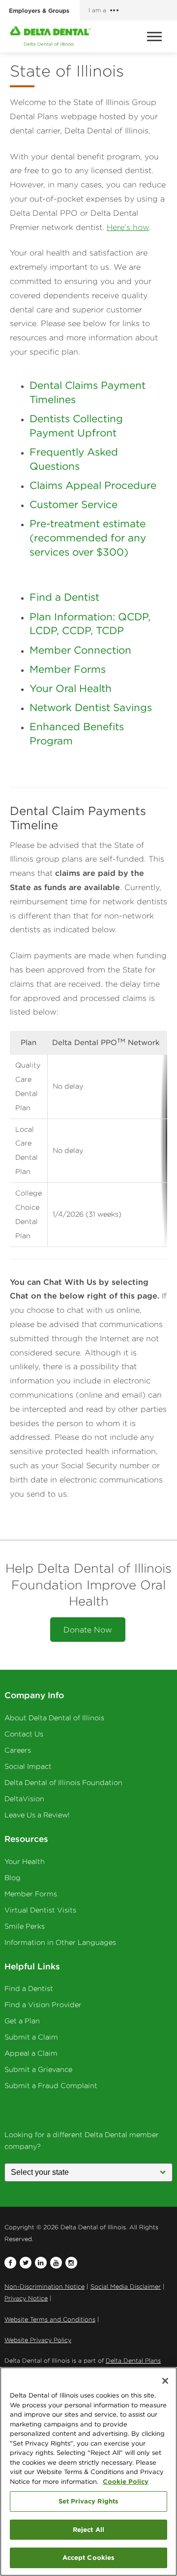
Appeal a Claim (31, 2053)
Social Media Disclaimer (126, 2286)
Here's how (128, 227)
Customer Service (74, 504)
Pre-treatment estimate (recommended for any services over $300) (88, 538)
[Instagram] (71, 2263)
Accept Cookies (89, 2557)
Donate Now (88, 1630)
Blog (13, 1878)
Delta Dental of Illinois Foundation (63, 1783)
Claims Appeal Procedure (93, 485)
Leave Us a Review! (37, 1815)
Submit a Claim (31, 2037)
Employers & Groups (39, 10)
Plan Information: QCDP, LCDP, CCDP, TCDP (90, 624)
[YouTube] (56, 2263)
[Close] (165, 2381)
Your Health (25, 1862)
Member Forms (68, 669)
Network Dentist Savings (91, 707)
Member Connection (80, 650)
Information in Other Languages (60, 1942)
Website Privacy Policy (38, 2340)
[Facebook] (10, 2263)
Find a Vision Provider (43, 2005)
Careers (18, 1750)
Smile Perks (25, 1926)
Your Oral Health (71, 688)
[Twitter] (26, 2263)
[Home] (50, 36)
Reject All (88, 2529)
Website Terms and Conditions (50, 2319)
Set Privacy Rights (88, 2501)
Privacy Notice (26, 2298)
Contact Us (24, 1734)
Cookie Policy (126, 2481)
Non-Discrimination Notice (44, 2286)
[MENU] (156, 37)
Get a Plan (22, 2021)
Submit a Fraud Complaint (51, 2086)
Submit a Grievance (38, 2069)
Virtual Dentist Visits (40, 1910)
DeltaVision (24, 1799)
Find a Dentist (64, 597)
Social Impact (28, 1766)
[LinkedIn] (41, 2263)
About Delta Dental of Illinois (54, 1718)
